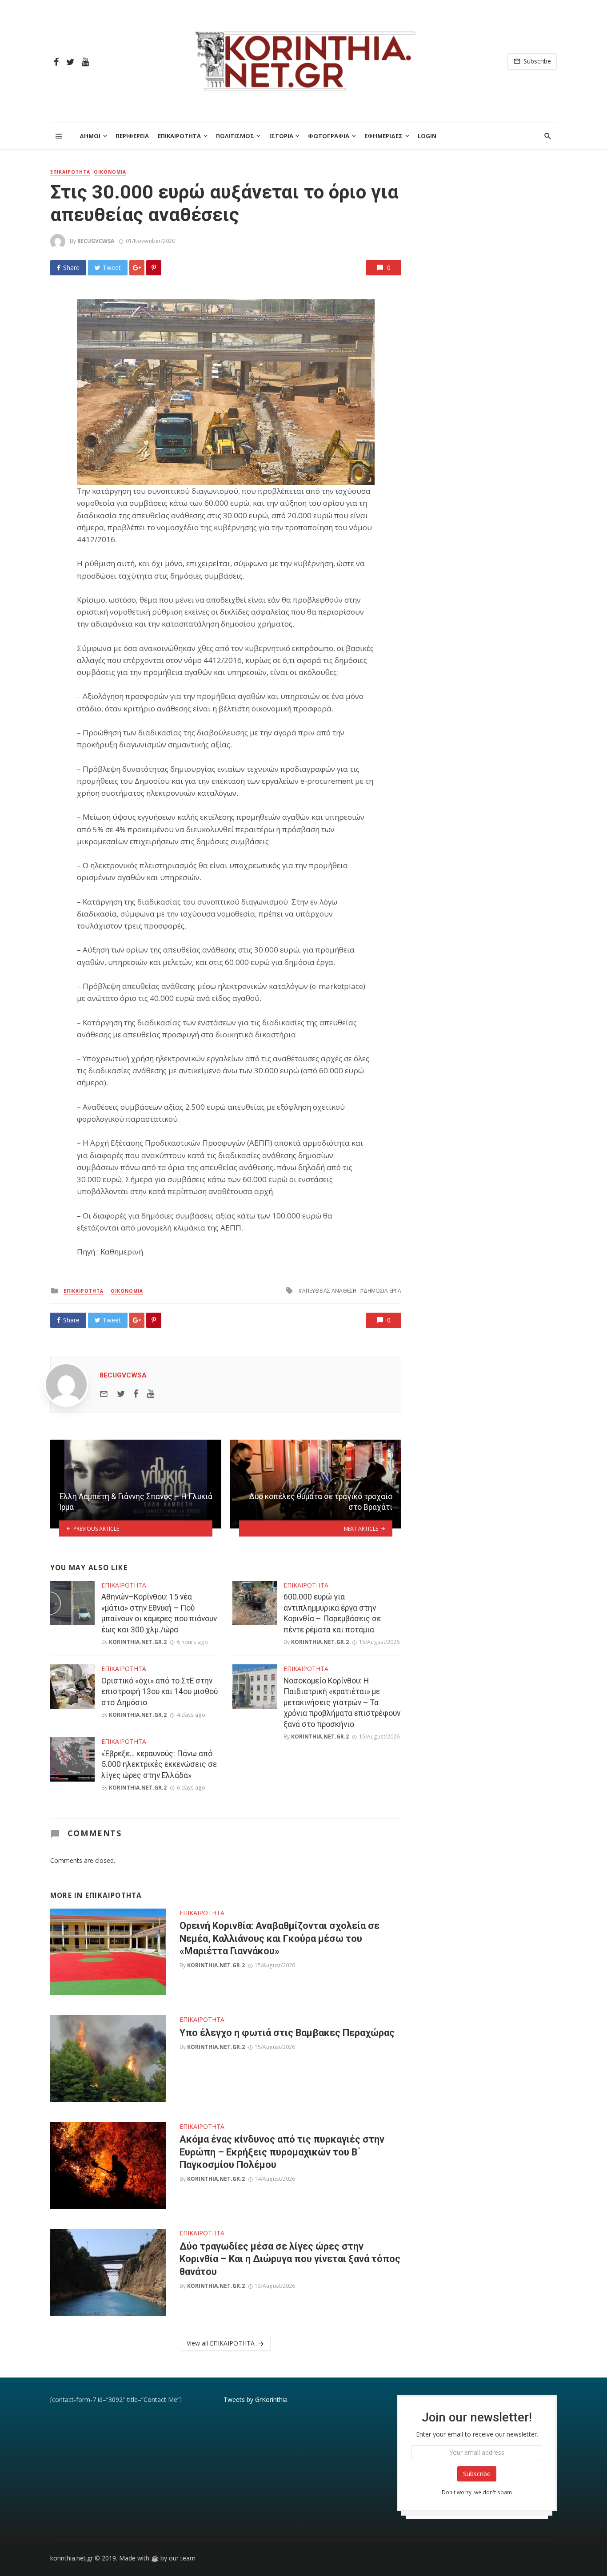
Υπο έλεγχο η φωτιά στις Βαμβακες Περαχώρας (287, 2033)
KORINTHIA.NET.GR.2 (138, 1642)
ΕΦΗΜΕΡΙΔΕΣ (383, 136)
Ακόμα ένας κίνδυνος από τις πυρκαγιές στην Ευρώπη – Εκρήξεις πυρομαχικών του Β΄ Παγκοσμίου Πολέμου (282, 2152)
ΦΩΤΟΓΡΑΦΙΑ (329, 136)
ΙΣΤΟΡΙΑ (281, 136)
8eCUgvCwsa (96, 241)
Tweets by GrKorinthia (256, 2399)
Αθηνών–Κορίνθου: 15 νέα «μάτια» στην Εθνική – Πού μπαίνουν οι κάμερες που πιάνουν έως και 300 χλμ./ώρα (159, 1613)
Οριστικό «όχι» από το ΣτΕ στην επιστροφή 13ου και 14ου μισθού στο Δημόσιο (160, 1692)
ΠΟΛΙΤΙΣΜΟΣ (235, 136)
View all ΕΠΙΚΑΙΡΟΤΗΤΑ (221, 2343)
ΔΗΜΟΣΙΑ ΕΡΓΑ (382, 1291)
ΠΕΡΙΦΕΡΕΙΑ (132, 136)
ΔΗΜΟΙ (90, 136)
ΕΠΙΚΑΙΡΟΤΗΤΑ (179, 136)
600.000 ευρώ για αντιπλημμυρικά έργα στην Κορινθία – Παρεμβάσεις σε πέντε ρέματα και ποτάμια (332, 1613)
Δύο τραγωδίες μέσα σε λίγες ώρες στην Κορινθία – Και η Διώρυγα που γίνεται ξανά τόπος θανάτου (290, 2259)
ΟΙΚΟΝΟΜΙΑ (110, 172)
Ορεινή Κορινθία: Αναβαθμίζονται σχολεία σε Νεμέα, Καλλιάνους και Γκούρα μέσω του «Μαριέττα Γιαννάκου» (280, 1938)
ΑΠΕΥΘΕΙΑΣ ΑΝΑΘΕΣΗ (329, 1291)
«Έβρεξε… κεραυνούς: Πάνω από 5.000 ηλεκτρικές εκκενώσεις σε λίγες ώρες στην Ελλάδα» (159, 1764)
